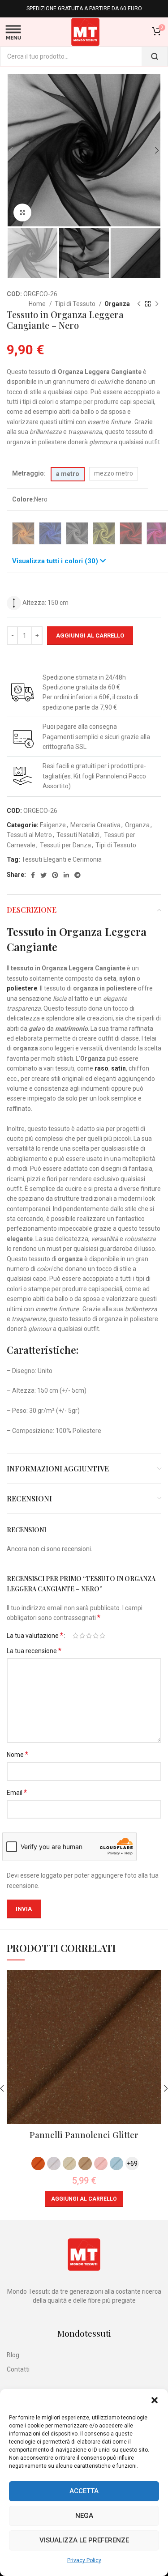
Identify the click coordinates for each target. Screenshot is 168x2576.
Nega (84, 2516)
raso (101, 1068)
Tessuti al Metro (29, 835)
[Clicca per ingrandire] (22, 213)
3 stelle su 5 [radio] (89, 1636)
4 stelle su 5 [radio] (96, 1636)
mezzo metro (114, 473)
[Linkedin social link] (66, 875)
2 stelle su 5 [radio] (82, 1636)
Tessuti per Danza (65, 845)
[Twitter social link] (43, 875)
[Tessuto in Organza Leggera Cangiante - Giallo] (104, 533)
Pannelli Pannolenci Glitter (84, 2134)
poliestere (22, 988)
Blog (13, 2355)
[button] (155, 2400)
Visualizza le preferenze (84, 2540)
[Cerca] (155, 56)
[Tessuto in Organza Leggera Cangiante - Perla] (77, 533)
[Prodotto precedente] (139, 304)
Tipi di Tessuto (76, 304)
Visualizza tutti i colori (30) (56, 561)
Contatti (18, 2369)
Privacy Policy (84, 2560)
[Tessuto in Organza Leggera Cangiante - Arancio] (23, 533)
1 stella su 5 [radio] (75, 1636)
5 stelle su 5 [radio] (102, 1636)
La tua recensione (34, 1651)
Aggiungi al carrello (90, 635)
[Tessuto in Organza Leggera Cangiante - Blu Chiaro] (50, 533)
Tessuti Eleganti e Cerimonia (62, 859)
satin (118, 1068)
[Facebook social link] (33, 875)
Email (17, 1792)
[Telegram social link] (78, 875)
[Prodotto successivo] (157, 304)
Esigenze (53, 825)
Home (38, 304)
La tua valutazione (35, 1636)
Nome (17, 1754)
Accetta (84, 2491)
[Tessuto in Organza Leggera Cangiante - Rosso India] (131, 533)
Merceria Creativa (95, 825)
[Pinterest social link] (55, 875)
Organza (117, 304)
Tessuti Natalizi (78, 835)
